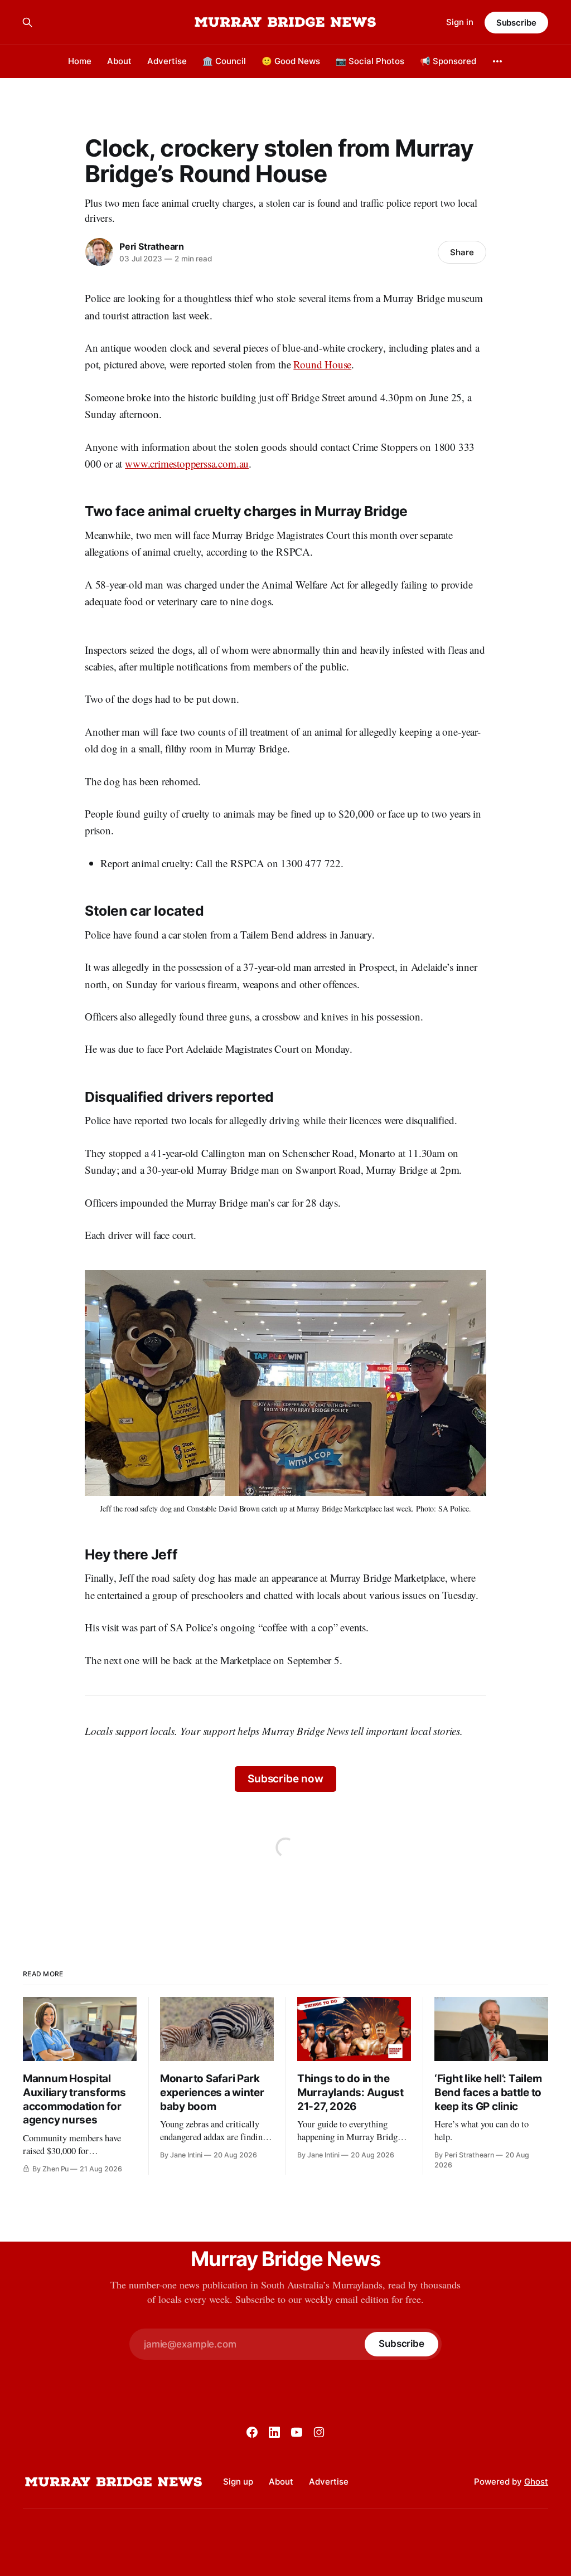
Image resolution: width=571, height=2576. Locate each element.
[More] (497, 61)
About (119, 61)
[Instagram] (319, 2432)
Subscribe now (285, 1779)
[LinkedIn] (274, 2432)
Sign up (238, 2482)
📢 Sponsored (448, 61)
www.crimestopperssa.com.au (187, 463)
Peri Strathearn (152, 246)
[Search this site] (27, 22)
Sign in (460, 22)
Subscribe (516, 23)
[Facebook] (252, 2432)
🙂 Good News (291, 61)
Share (462, 252)
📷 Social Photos (370, 61)
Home (80, 61)
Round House (322, 364)
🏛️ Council (224, 61)
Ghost (536, 2482)
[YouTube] (297, 2432)
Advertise (167, 61)
